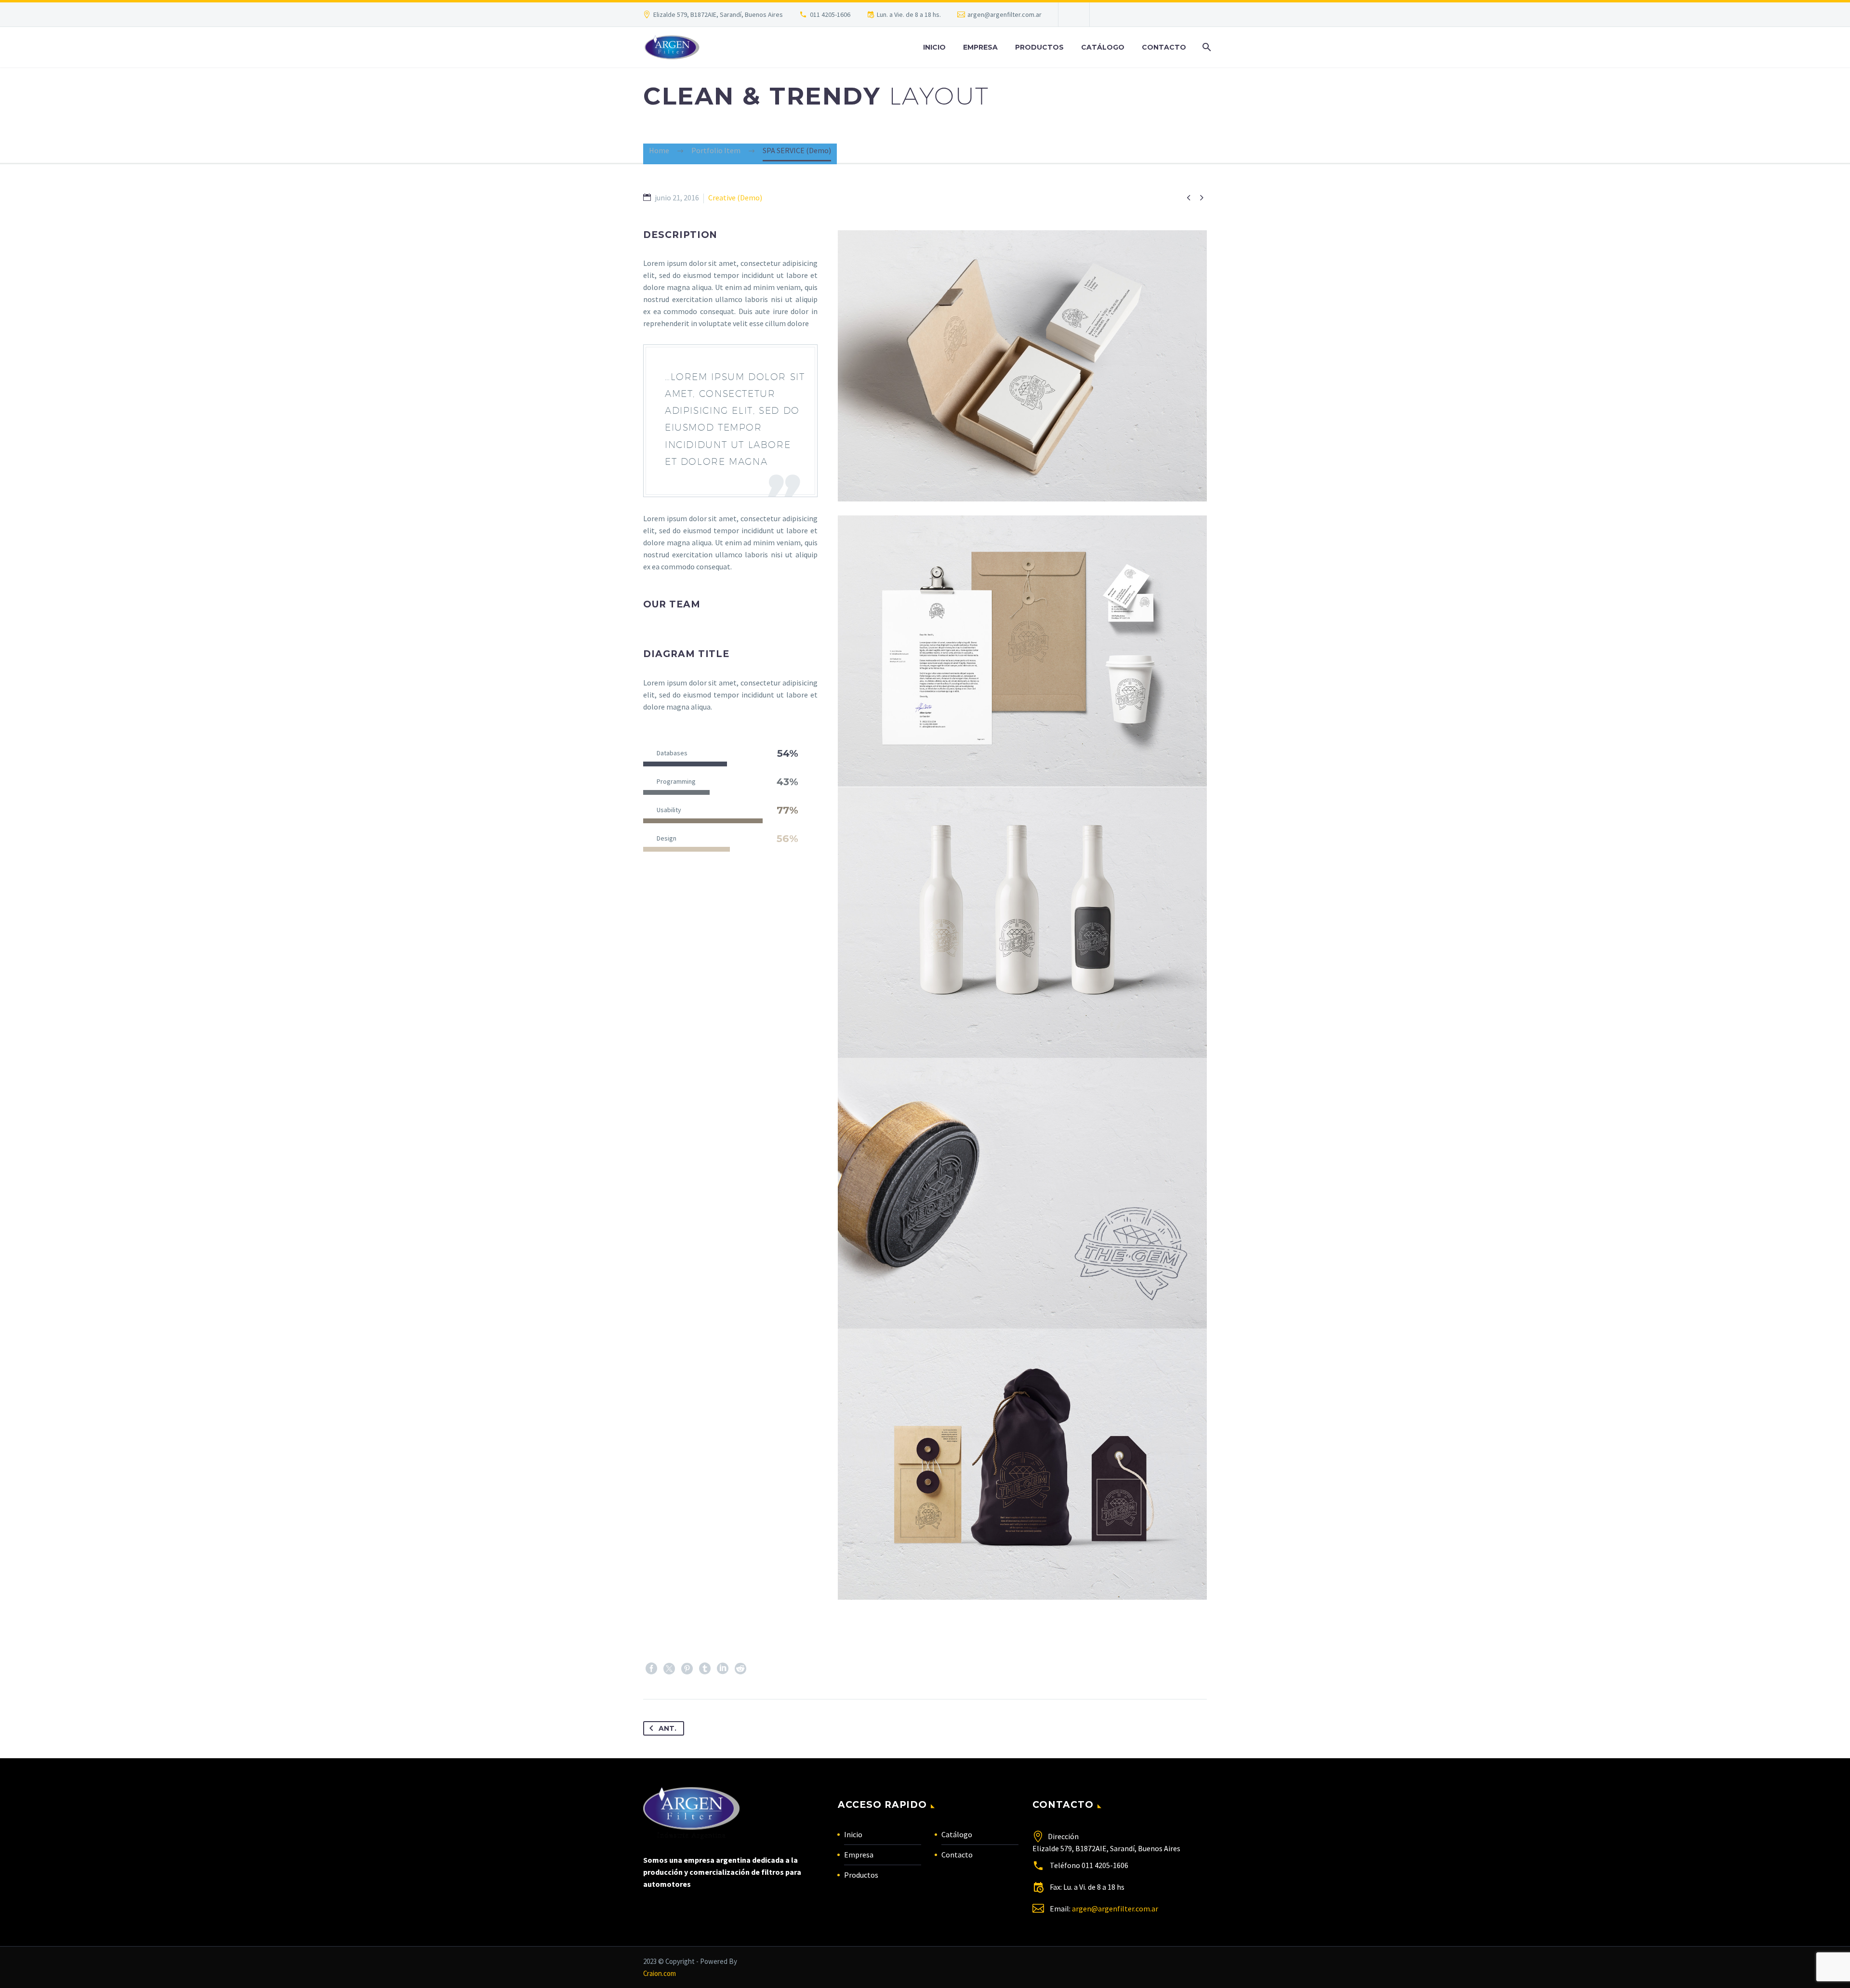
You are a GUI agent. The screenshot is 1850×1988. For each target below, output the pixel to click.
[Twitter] (669, 1669)
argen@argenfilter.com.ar (1004, 14)
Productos (1039, 47)
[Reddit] (740, 1669)
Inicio (934, 47)
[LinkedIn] (723, 1669)
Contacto (1164, 47)
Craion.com (660, 1973)
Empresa (980, 47)
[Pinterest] (687, 1669)
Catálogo (1103, 47)
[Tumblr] (705, 1669)
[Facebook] (651, 1669)
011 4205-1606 (830, 14)
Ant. (667, 1728)
